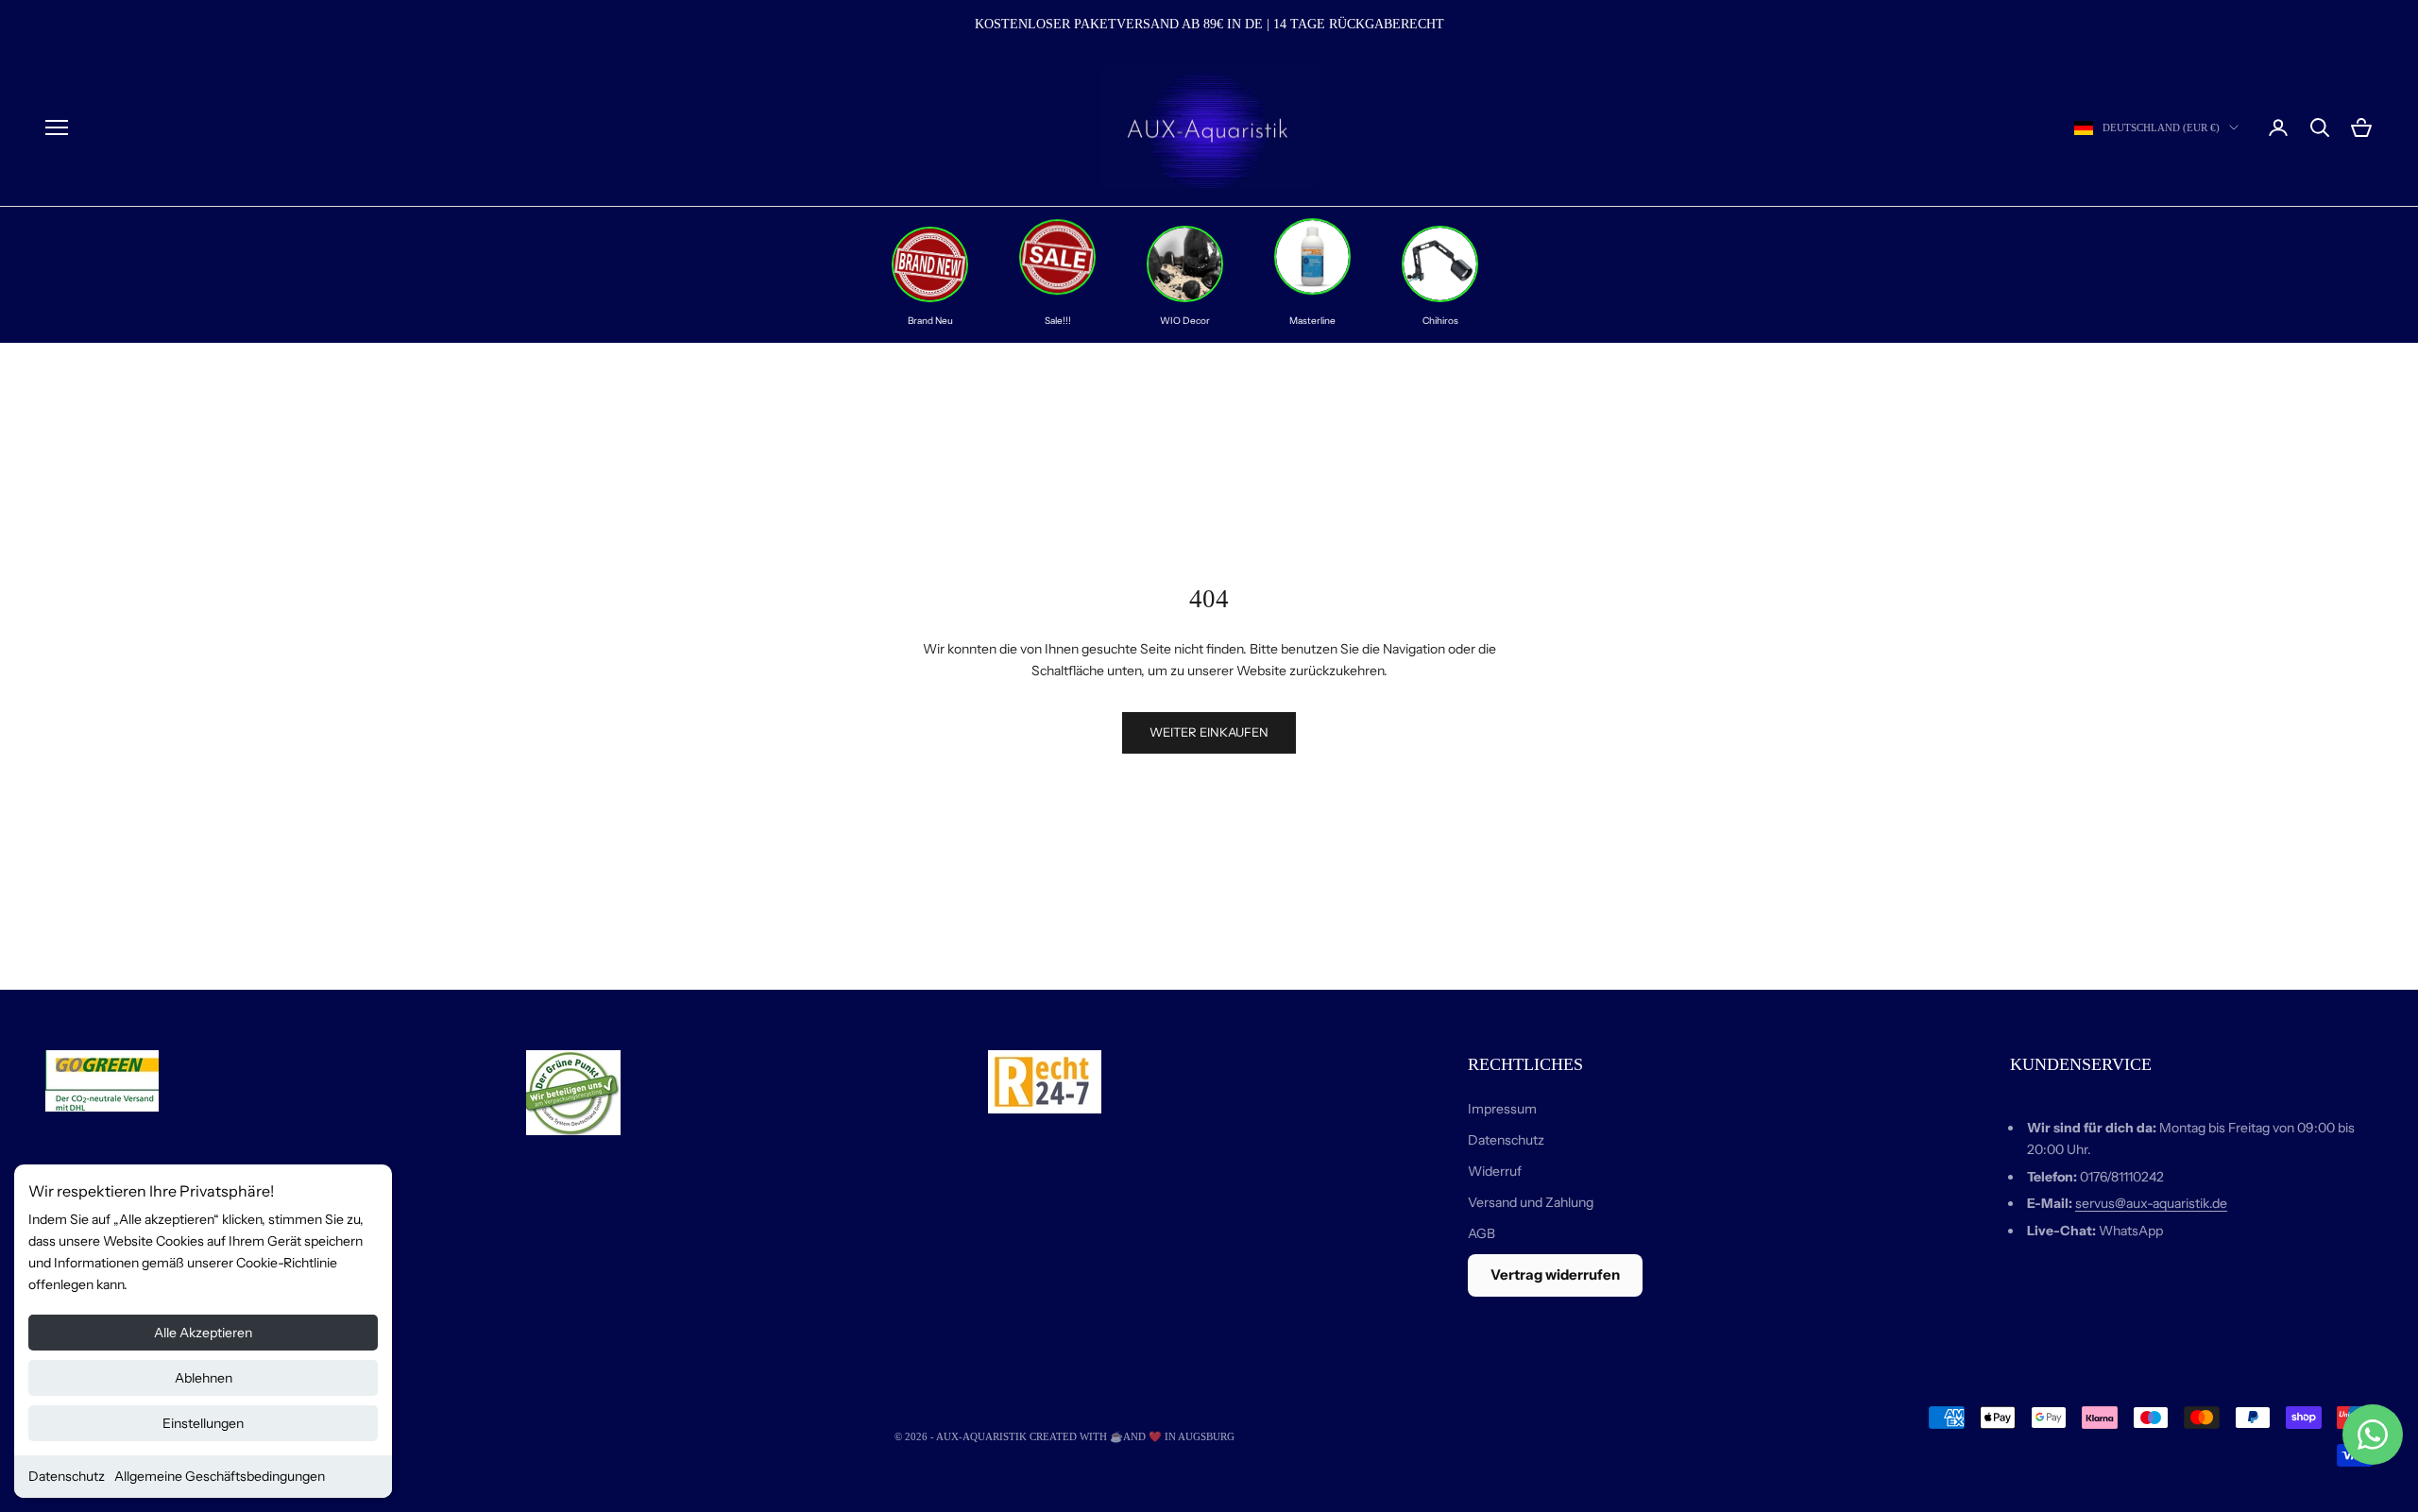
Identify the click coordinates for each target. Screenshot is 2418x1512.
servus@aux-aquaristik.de (2151, 1203)
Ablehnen (204, 1378)
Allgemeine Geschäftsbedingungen (220, 1476)
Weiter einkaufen (1209, 732)
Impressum (1502, 1109)
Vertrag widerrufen (1555, 1274)
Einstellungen (203, 1423)
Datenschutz (67, 1476)
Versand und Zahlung (1531, 1202)
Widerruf (1495, 1171)
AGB (1481, 1233)
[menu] (57, 127)
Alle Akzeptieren (203, 1333)
